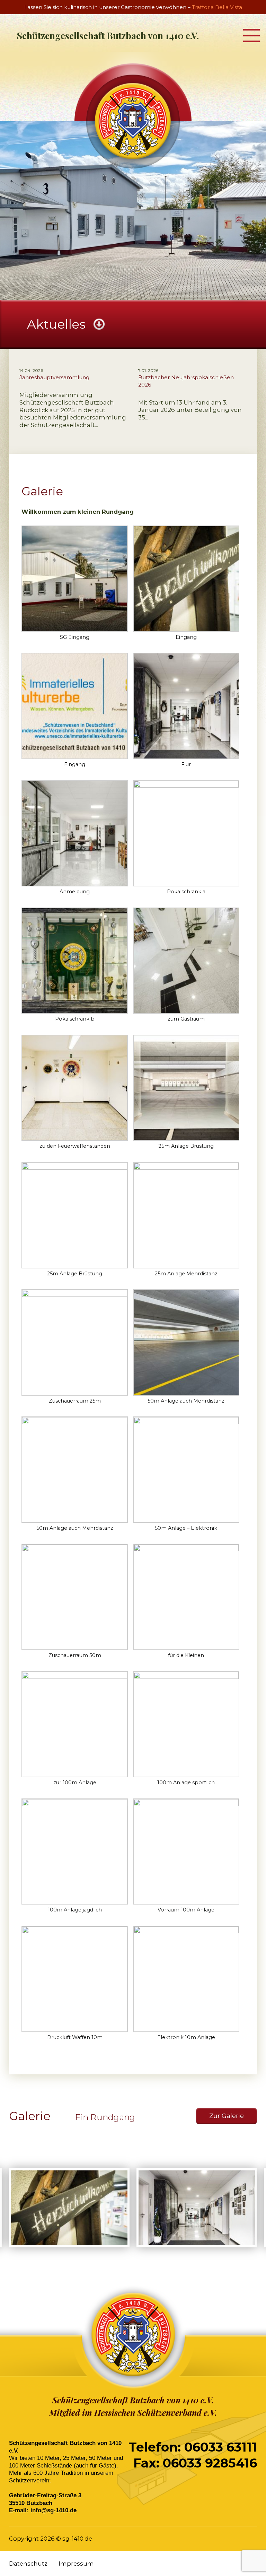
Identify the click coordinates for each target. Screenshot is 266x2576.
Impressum (76, 2564)
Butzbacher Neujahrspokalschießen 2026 (186, 381)
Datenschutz (28, 2564)
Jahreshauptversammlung (54, 377)
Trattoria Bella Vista (217, 7)
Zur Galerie (227, 2116)
